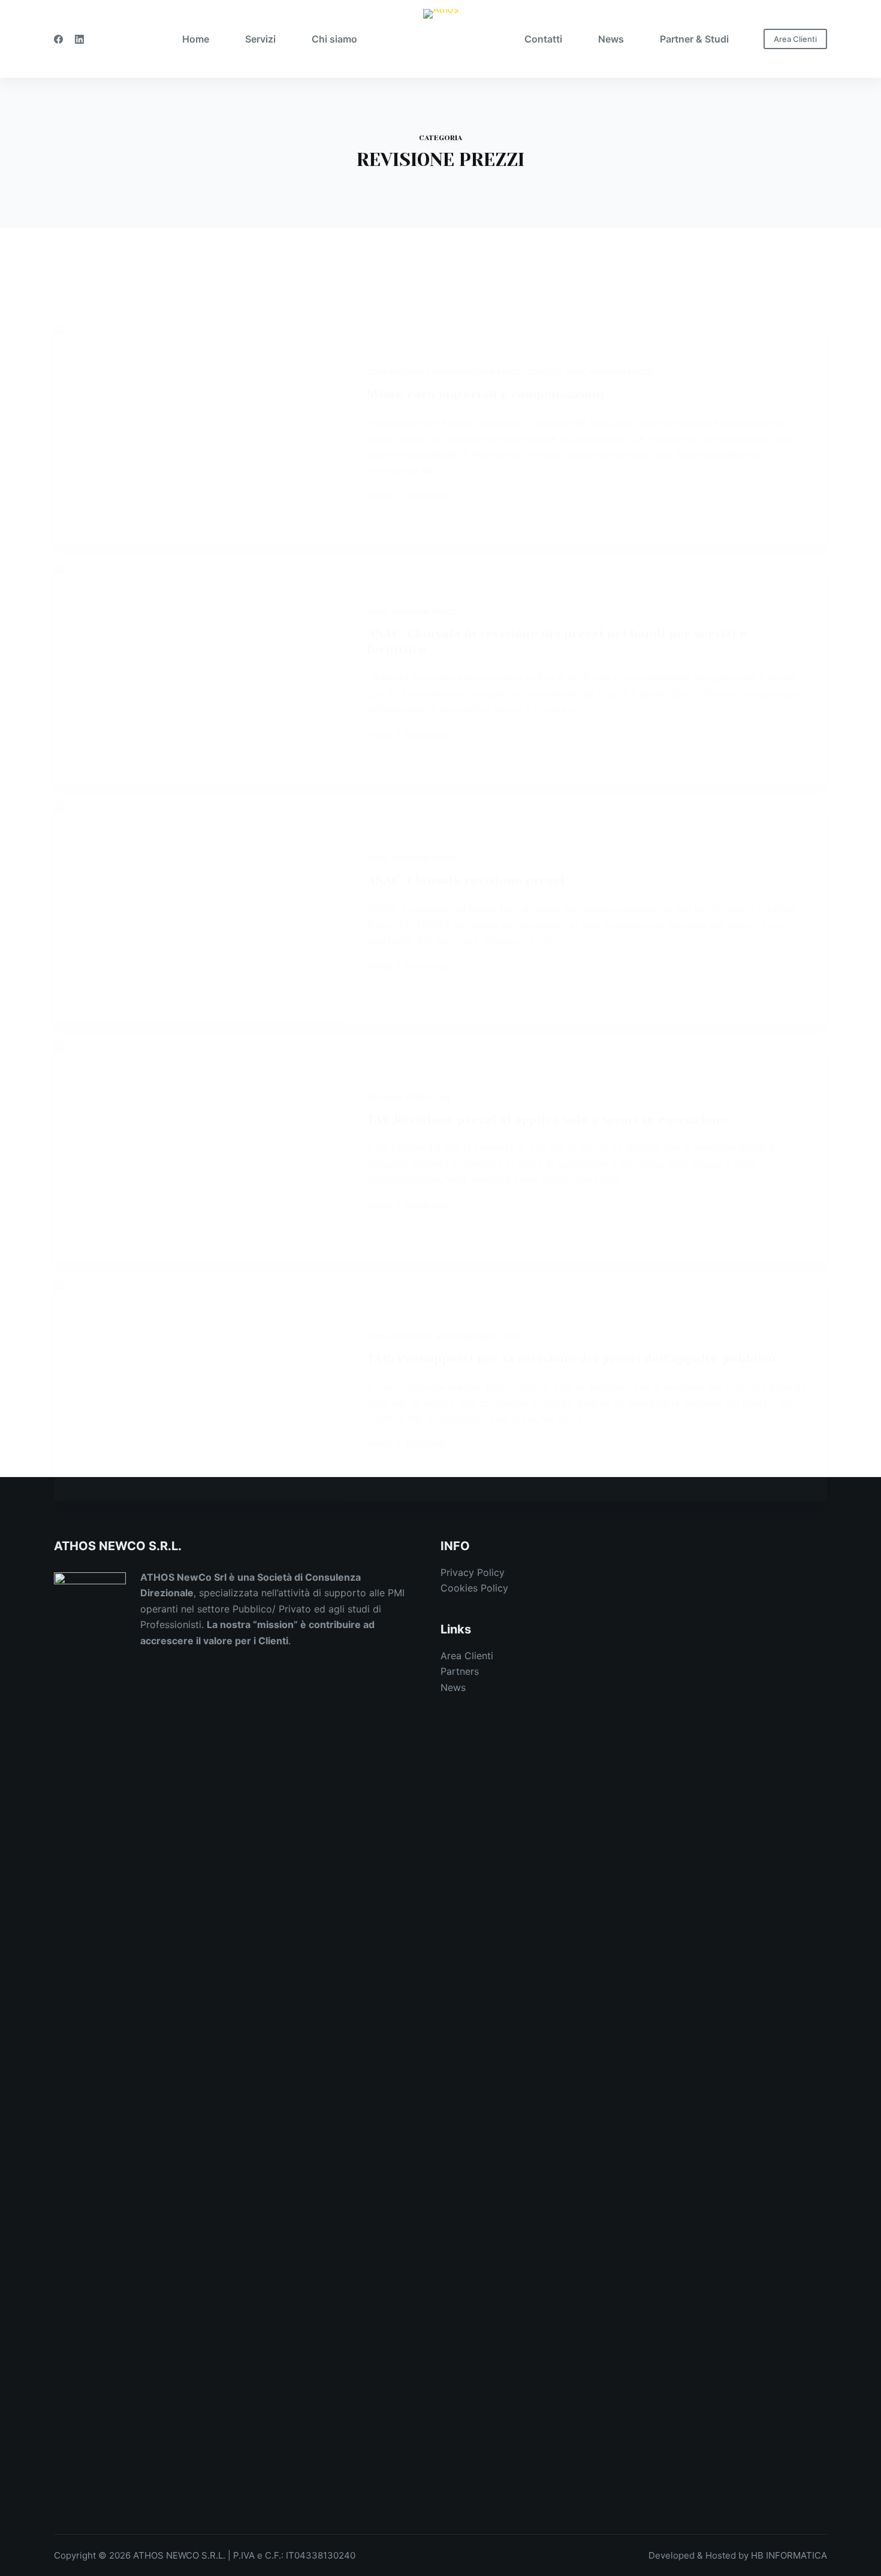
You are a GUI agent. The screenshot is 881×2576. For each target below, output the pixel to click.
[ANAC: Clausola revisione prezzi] (201, 912)
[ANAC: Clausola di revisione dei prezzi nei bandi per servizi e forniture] (201, 673)
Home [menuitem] (196, 39)
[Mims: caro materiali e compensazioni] (201, 434)
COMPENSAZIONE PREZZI (477, 372)
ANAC (378, 611)
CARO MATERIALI (397, 372)
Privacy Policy (473, 1572)
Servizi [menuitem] (260, 39)
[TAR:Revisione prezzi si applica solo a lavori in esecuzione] (201, 1151)
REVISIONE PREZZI (621, 372)
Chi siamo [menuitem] (334, 39)
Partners (460, 1671)
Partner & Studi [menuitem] (694, 39)
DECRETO (544, 372)
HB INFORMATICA (789, 2555)
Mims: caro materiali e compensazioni (485, 395)
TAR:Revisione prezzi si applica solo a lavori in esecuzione (547, 1120)
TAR (443, 1097)
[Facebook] (58, 39)
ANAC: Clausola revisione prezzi (466, 881)
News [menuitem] (611, 39)
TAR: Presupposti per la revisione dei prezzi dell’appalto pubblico (571, 1359)
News (453, 1687)
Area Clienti (795, 39)
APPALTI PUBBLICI (399, 1337)
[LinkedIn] (79, 39)
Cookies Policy (474, 1588)
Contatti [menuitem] (543, 39)
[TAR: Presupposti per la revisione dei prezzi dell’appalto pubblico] (201, 1390)
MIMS (574, 372)
